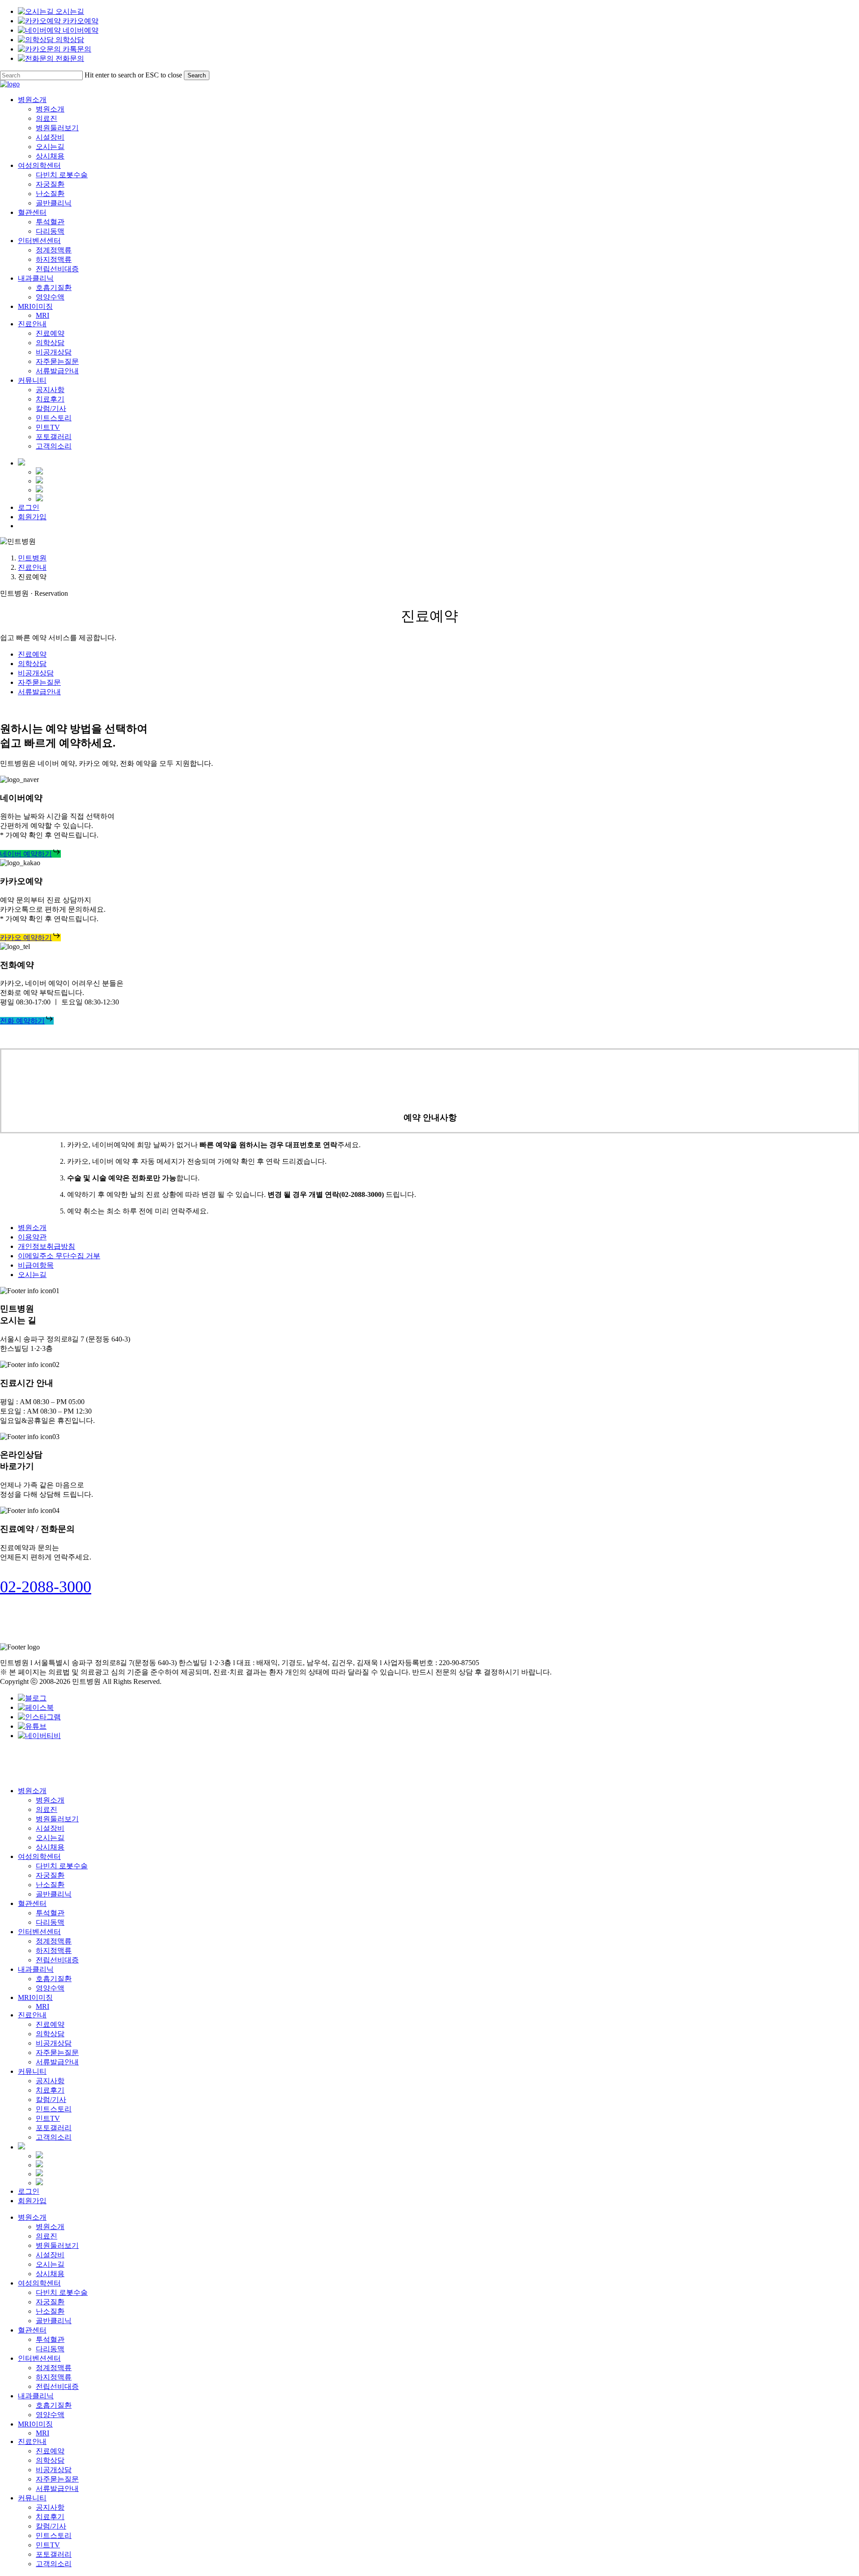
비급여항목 (36, 1265)
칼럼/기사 (51, 2100)
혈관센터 (32, 1903)
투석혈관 (50, 1913)
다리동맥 (50, 1922)
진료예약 (32, 654)
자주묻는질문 (39, 682)
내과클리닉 (36, 1969)
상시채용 (50, 1847)
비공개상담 (36, 673)
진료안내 (32, 567)
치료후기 (50, 2090)
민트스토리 (54, 2109)
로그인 (29, 2191)
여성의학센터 (39, 1856)
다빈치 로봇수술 (62, 1866)
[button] (30, 854)
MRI (43, 2006)
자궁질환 (50, 1875)
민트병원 (32, 558)
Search (197, 75)
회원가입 (32, 2201)
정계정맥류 (54, 1941)
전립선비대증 (57, 1960)
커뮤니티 (32, 2071)
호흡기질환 (54, 1979)
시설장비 (50, 1828)
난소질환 (50, 1885)
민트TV (48, 2118)
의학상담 (32, 664)
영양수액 (50, 1988)
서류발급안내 (39, 692)
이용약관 (32, 1237)
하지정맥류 (54, 1950)
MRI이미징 (35, 1997)
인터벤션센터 (39, 1932)
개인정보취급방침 (47, 1246)
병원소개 (32, 1228)
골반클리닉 (54, 1894)
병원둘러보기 (57, 1819)
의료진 (47, 1809)
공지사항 (50, 2081)
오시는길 (32, 1275)
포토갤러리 (54, 2128)
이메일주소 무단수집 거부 (59, 1256)
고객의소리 (54, 2137)
